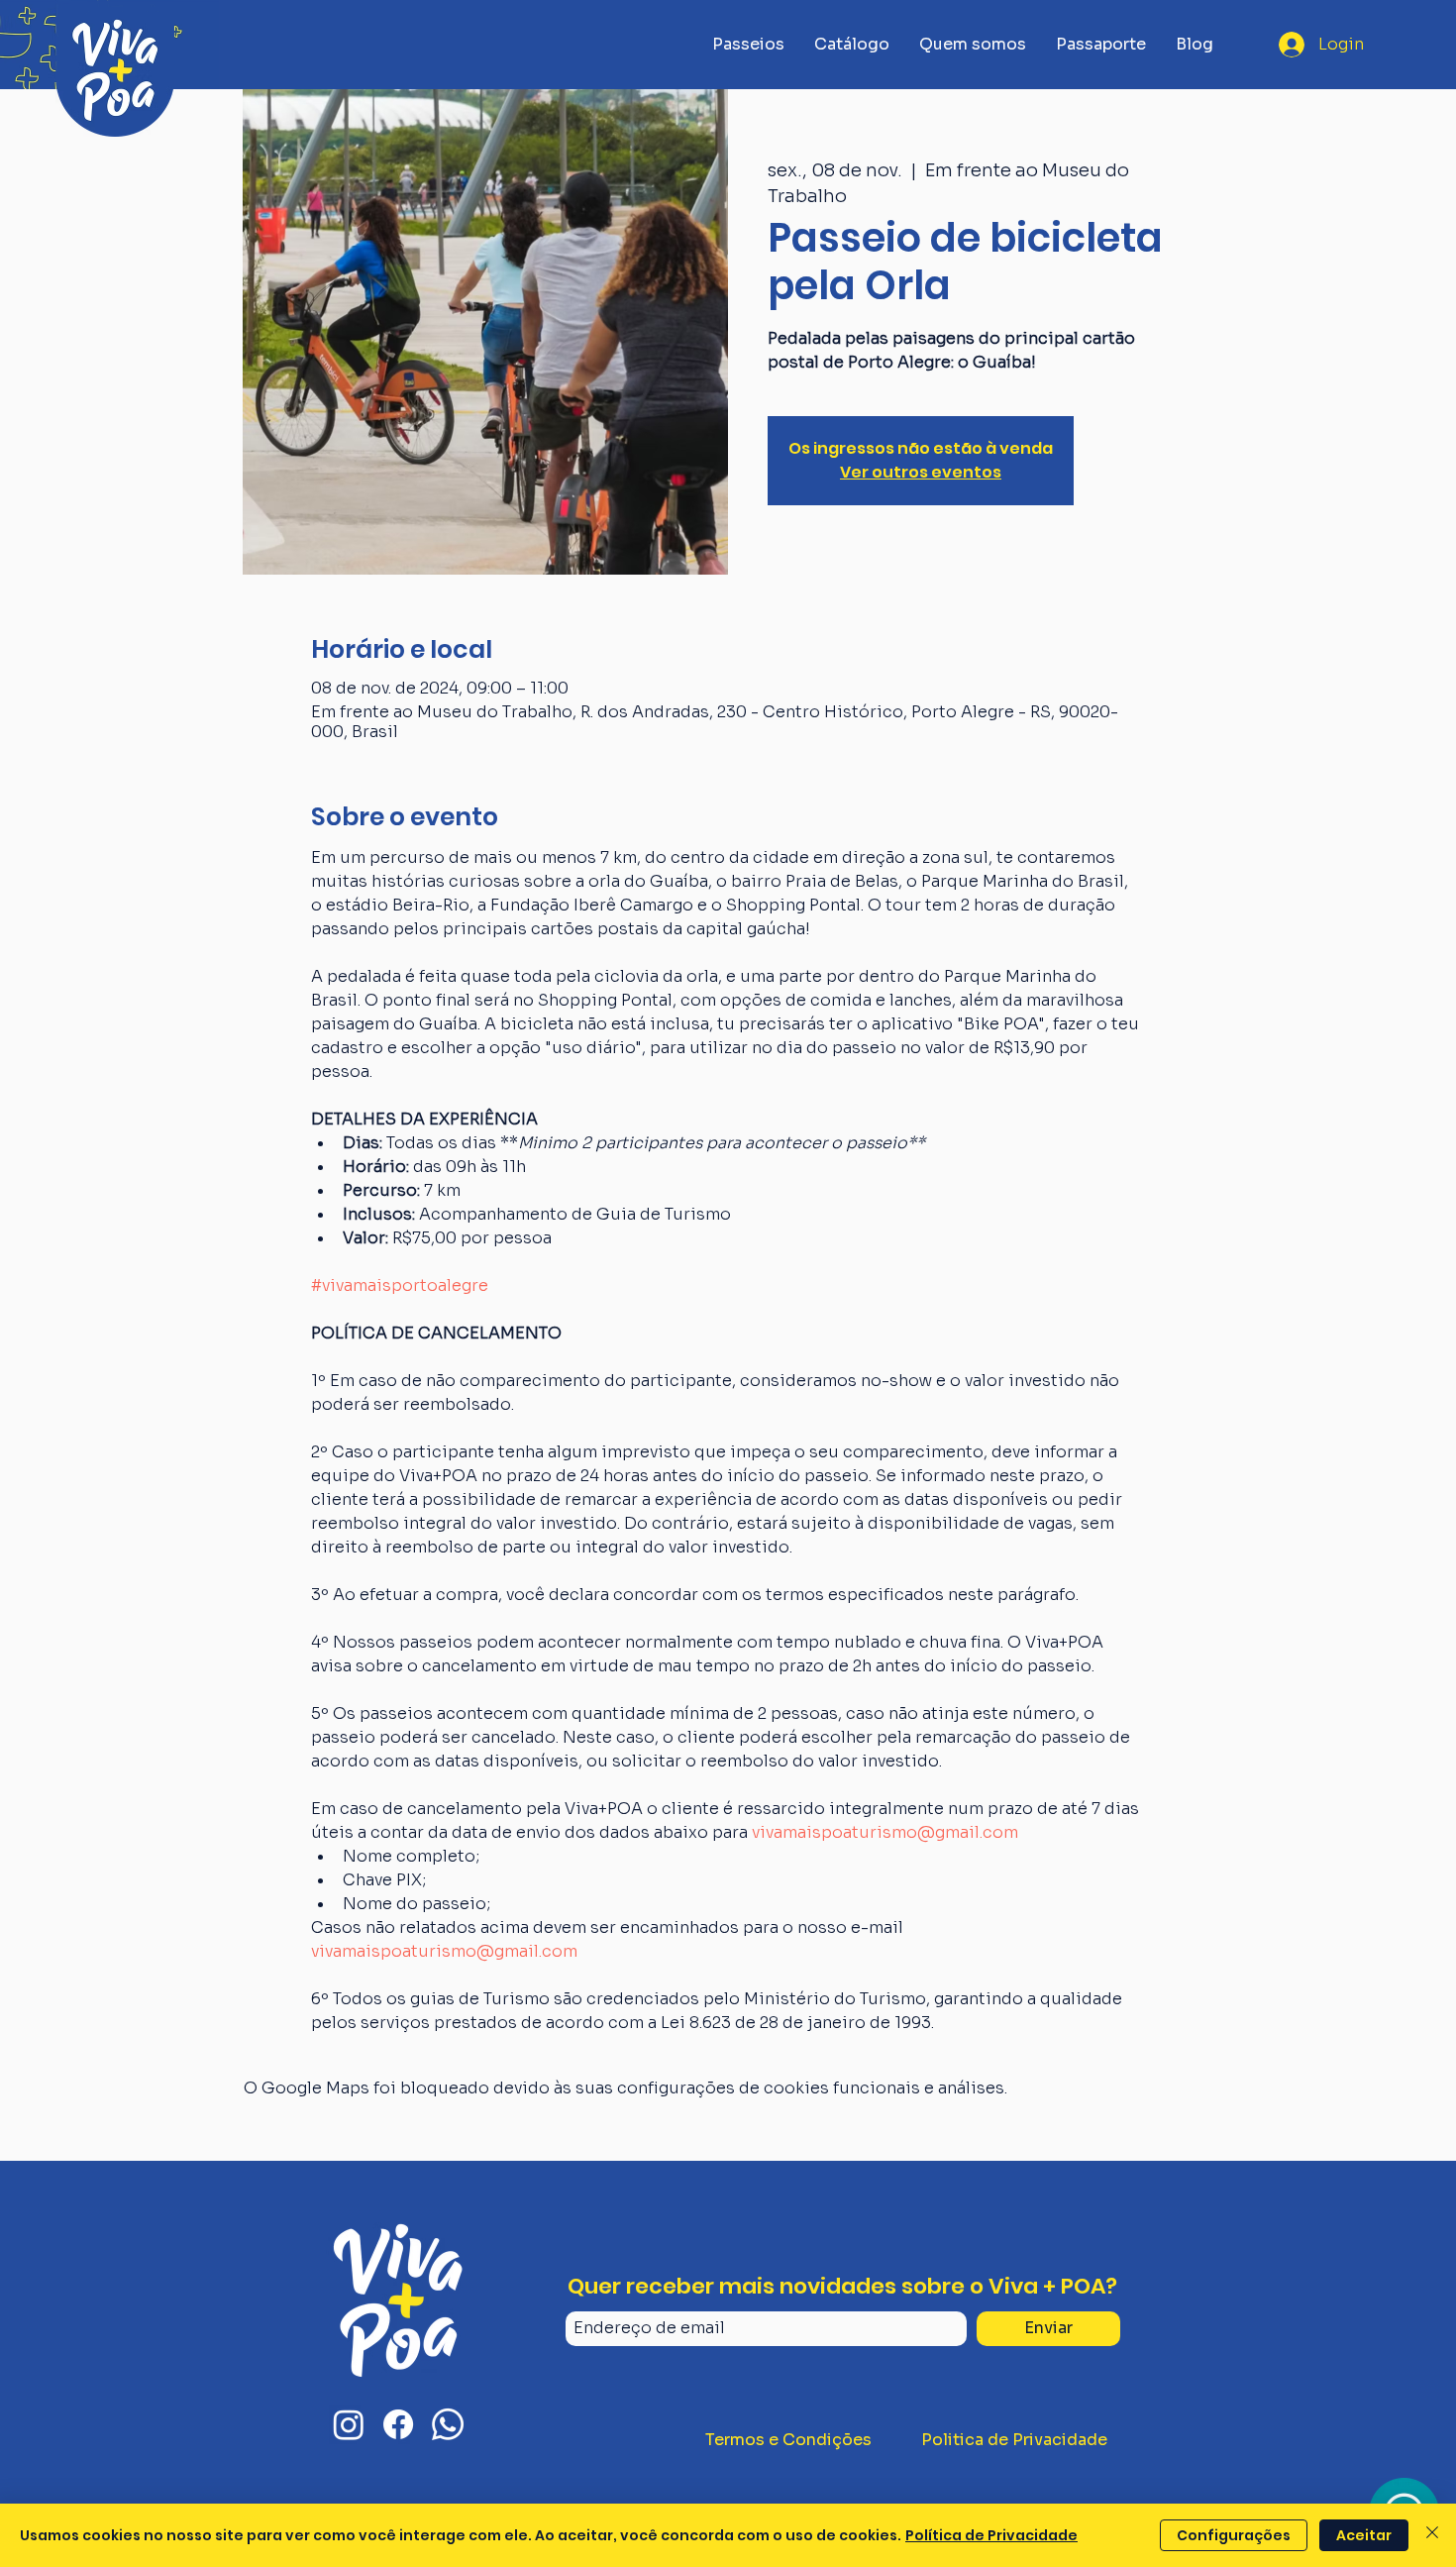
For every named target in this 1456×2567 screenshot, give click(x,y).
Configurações (1234, 2535)
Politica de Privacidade (1014, 2440)
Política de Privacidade (991, 2535)
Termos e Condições (788, 2440)
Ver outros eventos (921, 472)
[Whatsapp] (448, 2424)
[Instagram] (349, 2424)
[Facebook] (398, 2424)
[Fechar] (1432, 2535)
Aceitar (1364, 2535)
